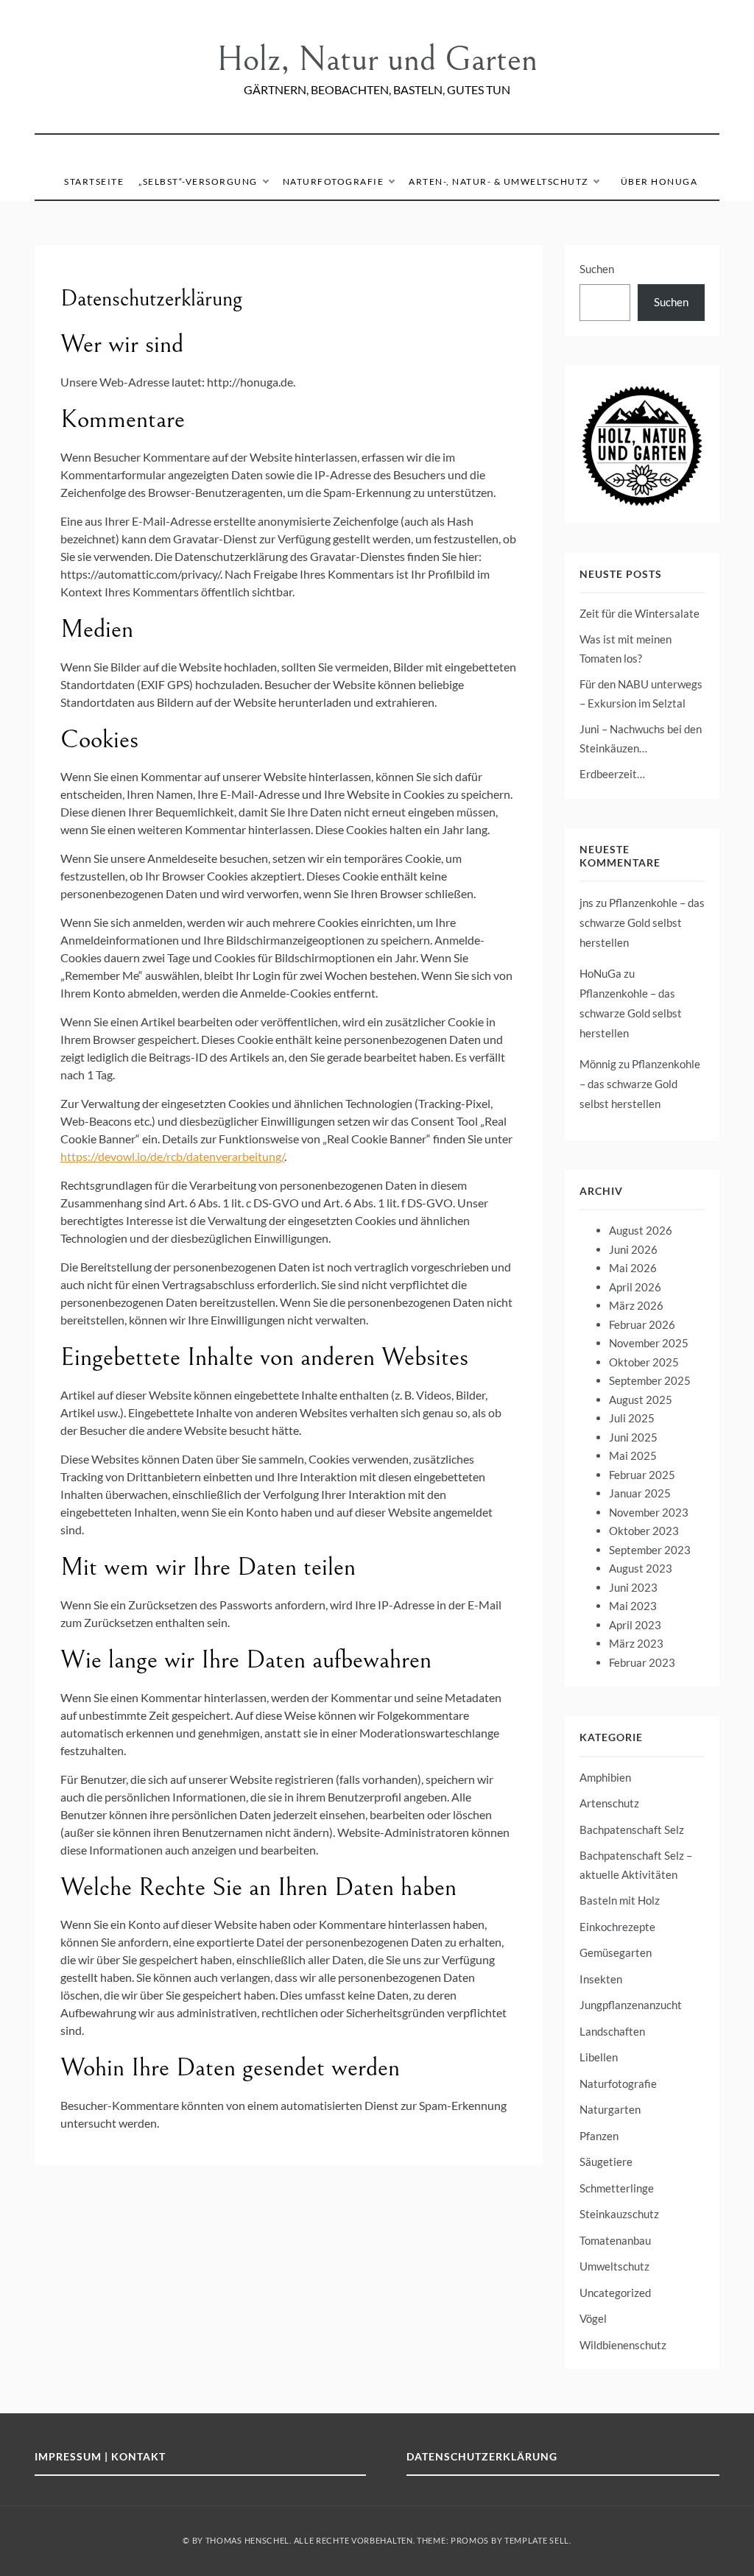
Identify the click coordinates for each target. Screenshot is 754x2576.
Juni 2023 (633, 1587)
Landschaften (612, 2031)
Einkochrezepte (617, 1927)
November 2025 (649, 1343)
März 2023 (636, 1643)
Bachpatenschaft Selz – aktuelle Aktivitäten (636, 1865)
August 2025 (641, 1400)
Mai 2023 (633, 1606)
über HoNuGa (659, 181)
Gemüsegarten (616, 1952)
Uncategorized (615, 2293)
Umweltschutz (614, 2266)
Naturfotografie (334, 181)
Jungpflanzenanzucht (631, 2005)
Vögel (593, 2318)
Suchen (597, 269)
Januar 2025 (640, 1493)
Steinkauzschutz (619, 2214)
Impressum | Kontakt (100, 2456)
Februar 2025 (642, 1475)
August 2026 (641, 1230)
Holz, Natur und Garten (377, 59)
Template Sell (537, 2540)
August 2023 (641, 1568)
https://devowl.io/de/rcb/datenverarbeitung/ (172, 1156)
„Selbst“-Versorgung (198, 181)
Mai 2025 (633, 1455)
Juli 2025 (632, 1418)
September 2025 (650, 1380)
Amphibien (605, 1777)
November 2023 (649, 1512)
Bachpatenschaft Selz (632, 1829)
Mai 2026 (633, 1268)
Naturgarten (610, 2109)
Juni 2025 (633, 1437)
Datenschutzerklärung (482, 2456)
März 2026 (636, 1305)
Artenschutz (609, 1803)
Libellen (599, 2057)
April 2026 (635, 1287)
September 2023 (650, 1550)
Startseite (94, 181)
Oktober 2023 (644, 1531)
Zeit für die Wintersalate (640, 613)
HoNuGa (600, 973)
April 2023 (635, 1625)
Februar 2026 (642, 1324)
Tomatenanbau (615, 2240)
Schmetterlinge (617, 2188)
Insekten (601, 1979)
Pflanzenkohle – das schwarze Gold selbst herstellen (642, 922)
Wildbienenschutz (623, 2345)
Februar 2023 (642, 1662)
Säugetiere (606, 2162)
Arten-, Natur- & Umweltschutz (498, 181)
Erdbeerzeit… (612, 774)
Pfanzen (599, 2136)
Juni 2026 (633, 1249)
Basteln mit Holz (620, 1900)
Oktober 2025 (644, 1362)
